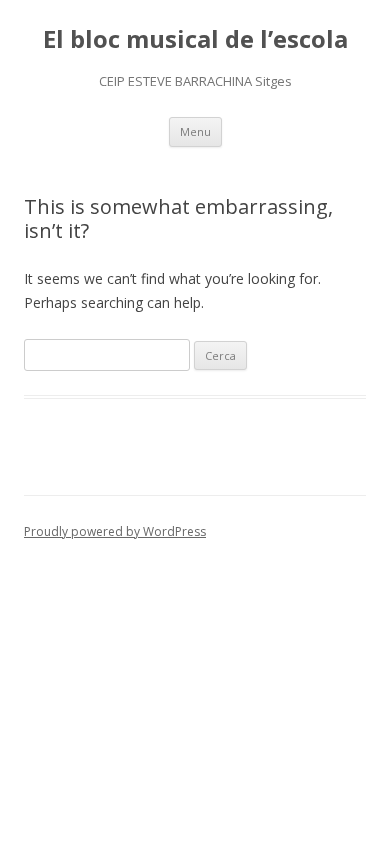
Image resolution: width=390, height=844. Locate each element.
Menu (195, 131)
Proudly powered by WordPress (115, 531)
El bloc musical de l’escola (195, 39)
